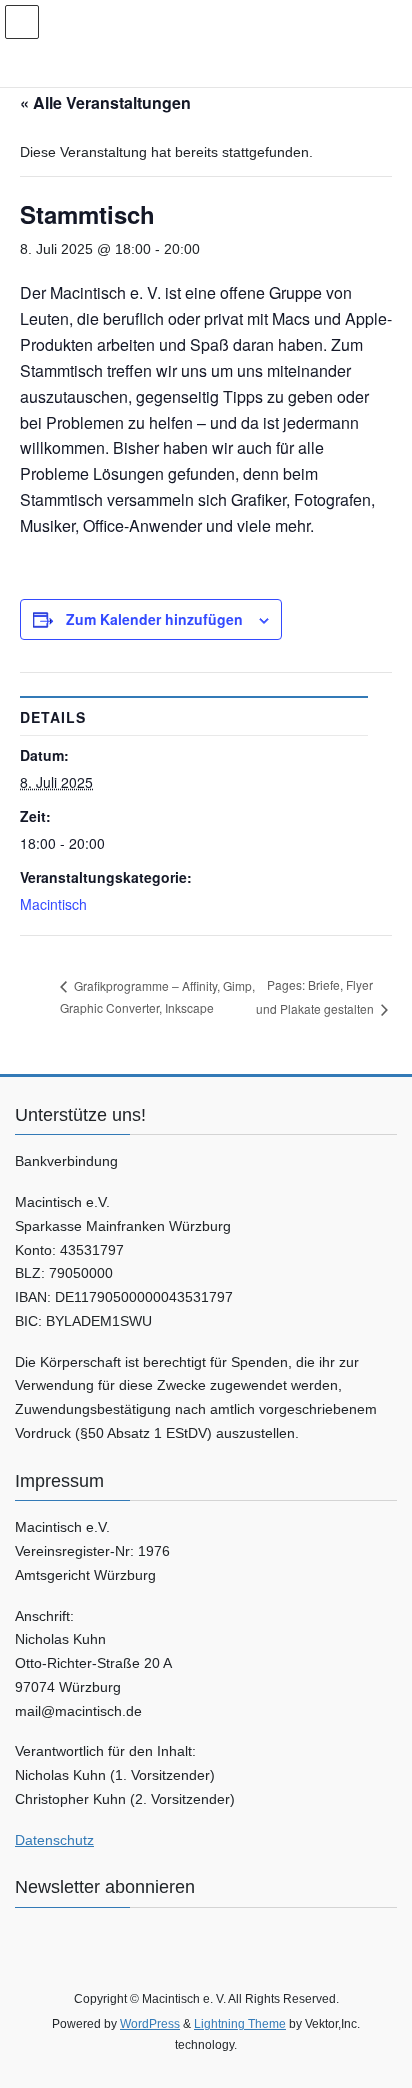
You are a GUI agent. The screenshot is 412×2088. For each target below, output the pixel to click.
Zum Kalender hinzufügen (154, 619)
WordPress (150, 2024)
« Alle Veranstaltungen (105, 102)
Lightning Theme (240, 2024)
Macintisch (53, 904)
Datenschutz (54, 1840)
